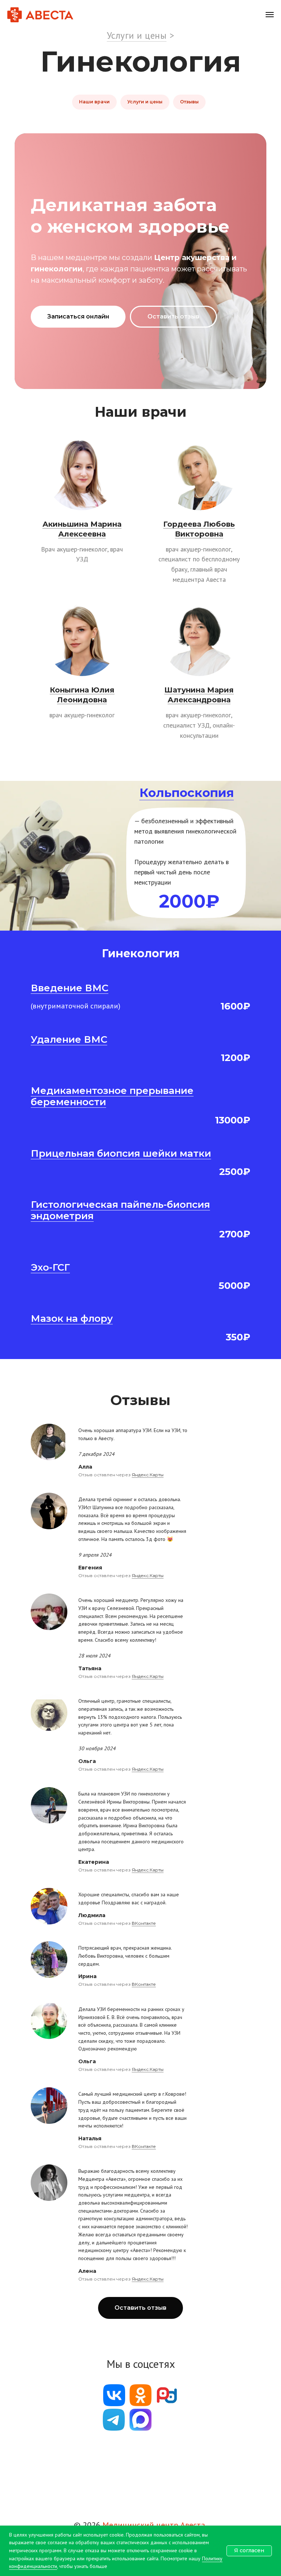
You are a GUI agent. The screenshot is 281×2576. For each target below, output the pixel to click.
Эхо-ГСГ (50, 1267)
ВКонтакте (144, 1923)
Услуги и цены (137, 35)
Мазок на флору (72, 1318)
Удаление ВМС (69, 1039)
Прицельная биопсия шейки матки (121, 1153)
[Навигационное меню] (270, 15)
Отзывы (189, 102)
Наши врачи (94, 102)
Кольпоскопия (187, 793)
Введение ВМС (70, 988)
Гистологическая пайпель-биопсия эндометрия (120, 1210)
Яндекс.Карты (148, 1475)
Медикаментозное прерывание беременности (112, 1096)
